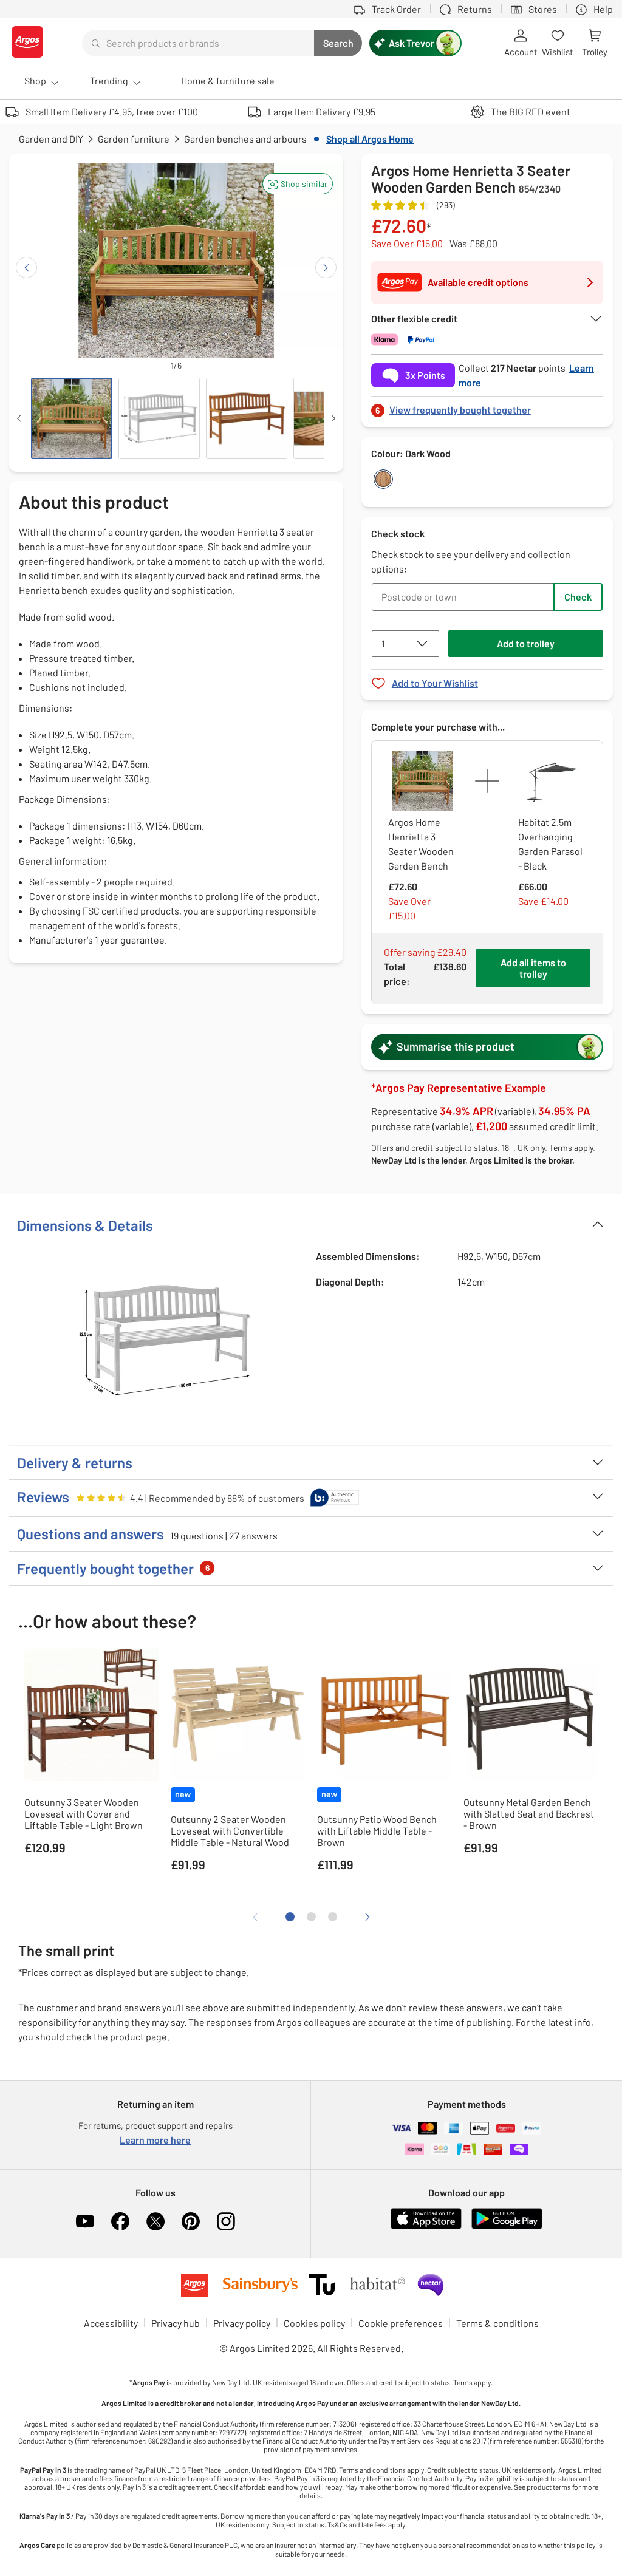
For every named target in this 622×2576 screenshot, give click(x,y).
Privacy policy (242, 2323)
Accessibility (111, 2323)
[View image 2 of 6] (159, 418)
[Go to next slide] (326, 267)
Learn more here (155, 2140)
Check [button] (578, 597)
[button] (298, 184)
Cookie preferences (401, 2323)
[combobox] (198, 43)
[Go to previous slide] (26, 267)
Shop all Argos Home (370, 139)
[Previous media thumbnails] (19, 418)
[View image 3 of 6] (247, 418)
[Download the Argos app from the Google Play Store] (507, 2227)
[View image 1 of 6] (72, 418)
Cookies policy (314, 2323)
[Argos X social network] (155, 2221)
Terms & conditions (497, 2323)
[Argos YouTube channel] (85, 2221)
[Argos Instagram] (226, 2221)
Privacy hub (176, 2323)
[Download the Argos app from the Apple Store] (426, 2227)
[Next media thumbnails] (333, 418)
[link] (487, 407)
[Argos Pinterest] (191, 2221)
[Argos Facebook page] (120, 2221)
